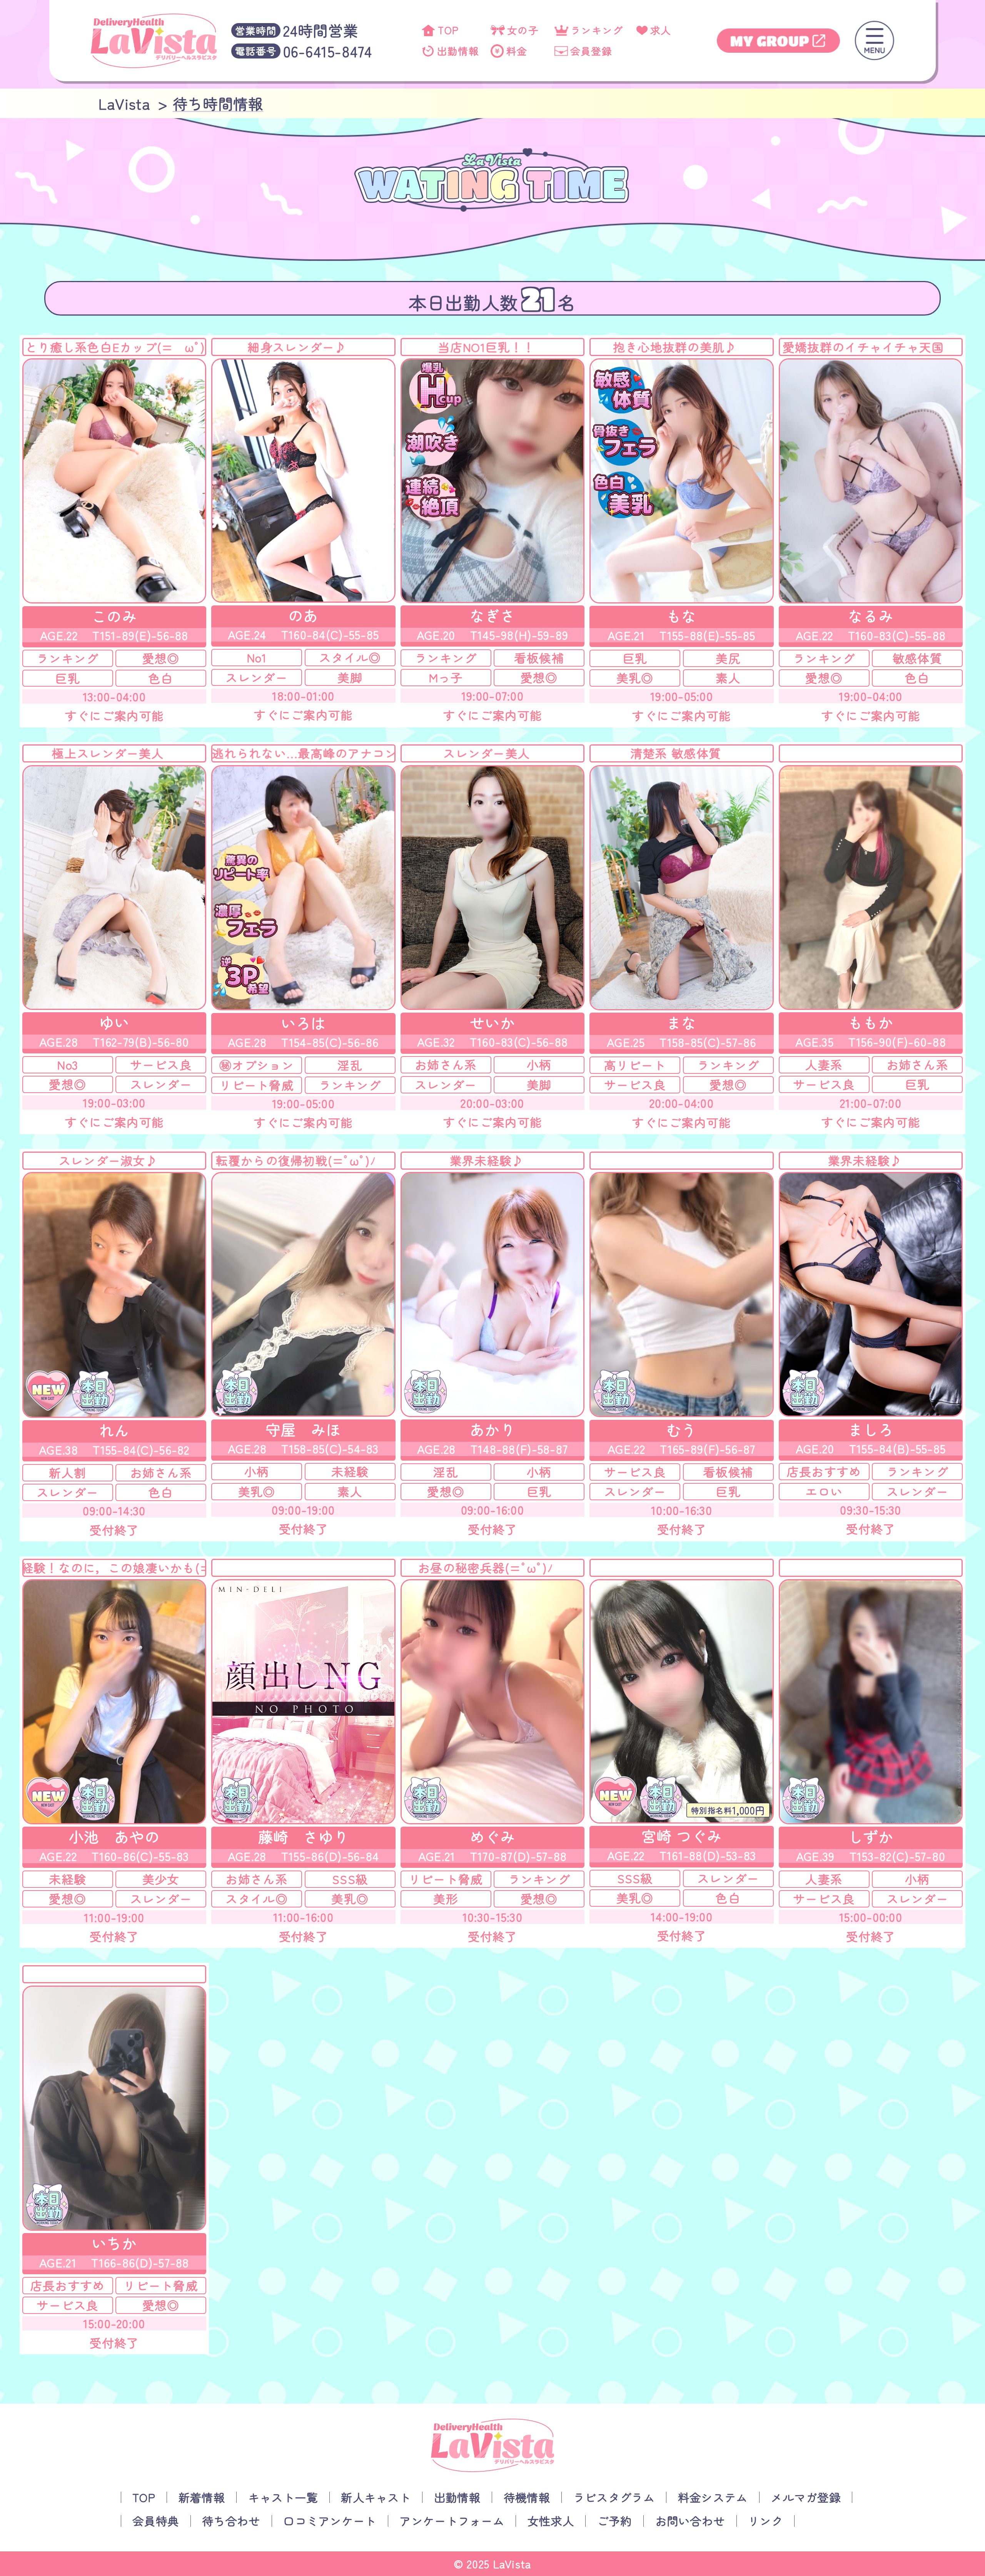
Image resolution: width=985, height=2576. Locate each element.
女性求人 (551, 2521)
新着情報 (202, 2497)
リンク (765, 2521)
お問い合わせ (690, 2521)
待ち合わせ (231, 2521)
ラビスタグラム (614, 2497)
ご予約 (615, 2521)
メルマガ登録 (806, 2497)
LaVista (513, 2563)
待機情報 (527, 2497)
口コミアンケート (330, 2521)
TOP (144, 2497)
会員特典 (156, 2521)
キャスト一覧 (283, 2497)
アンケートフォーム (452, 2521)
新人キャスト (376, 2497)
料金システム (713, 2497)
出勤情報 (457, 2497)
